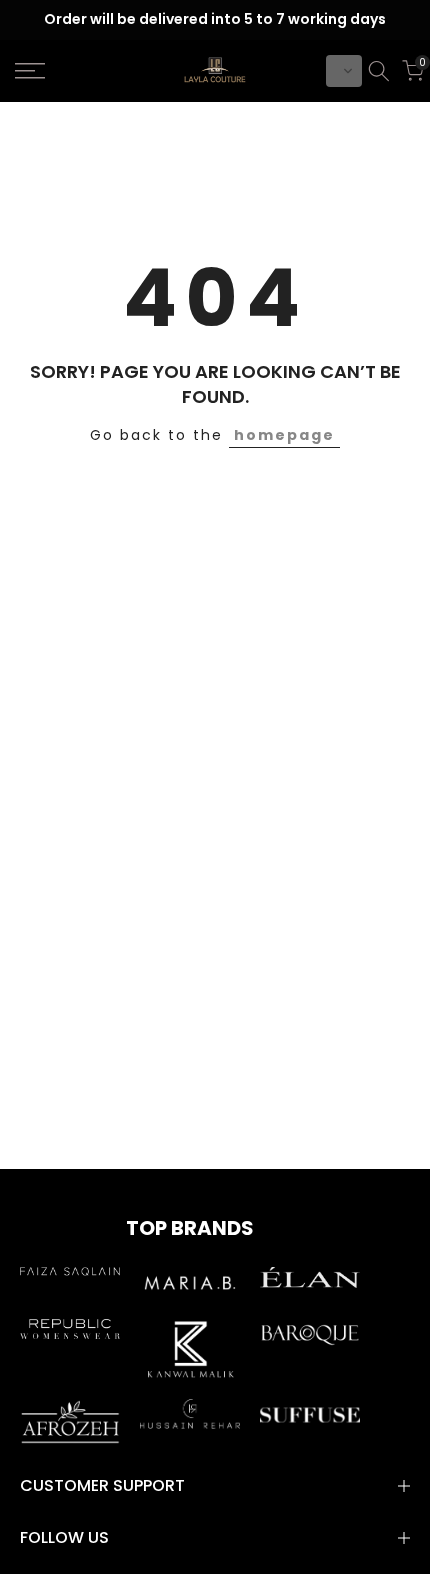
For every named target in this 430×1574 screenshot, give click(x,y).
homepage (284, 435)
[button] (344, 71)
